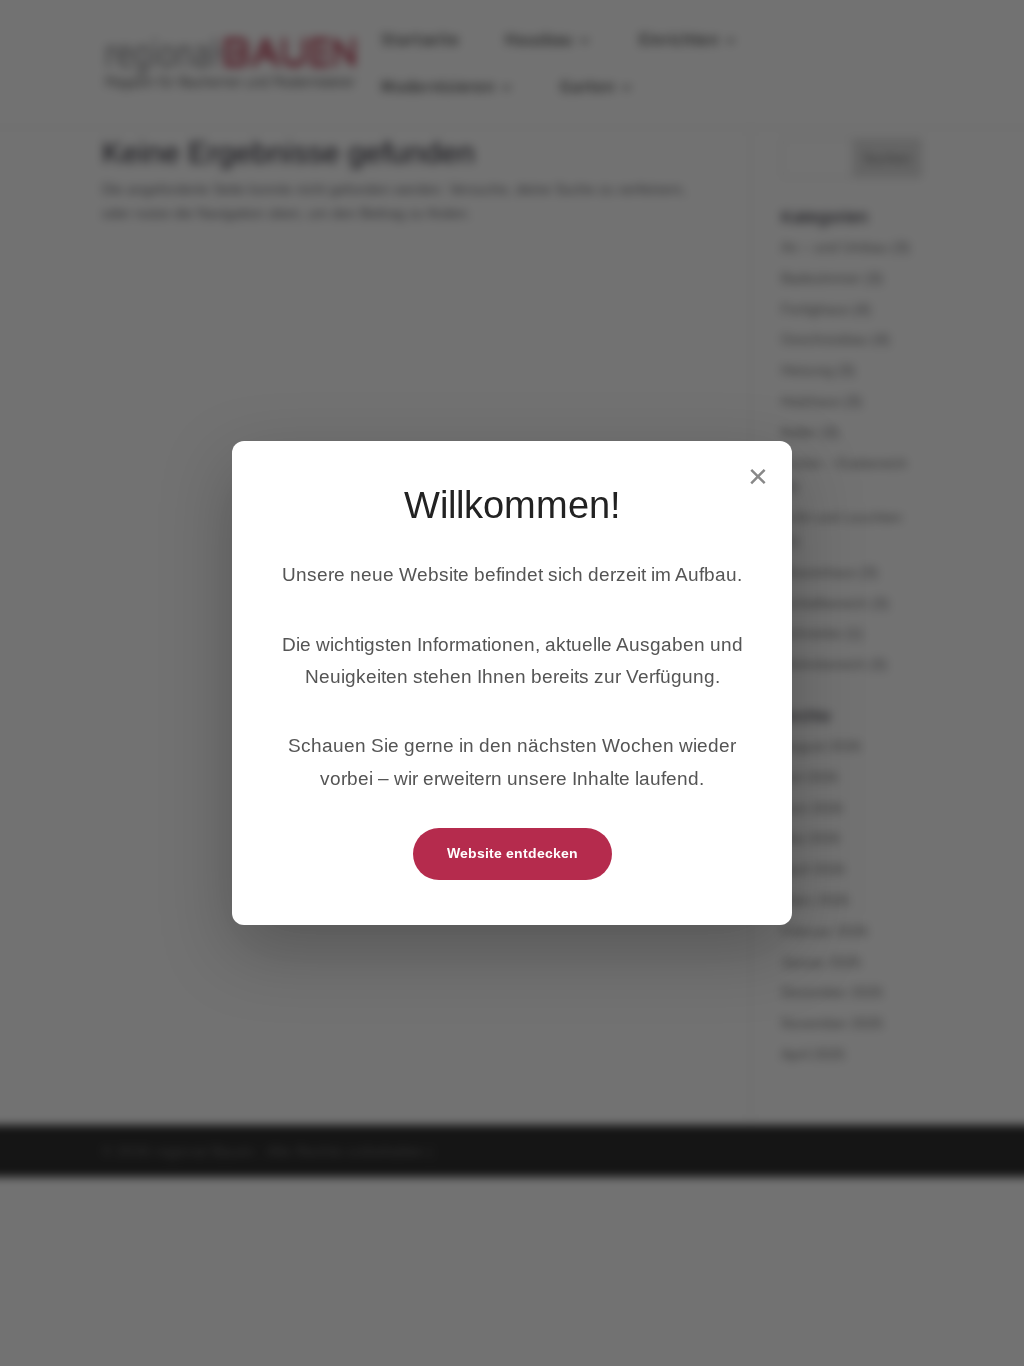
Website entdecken (512, 853)
